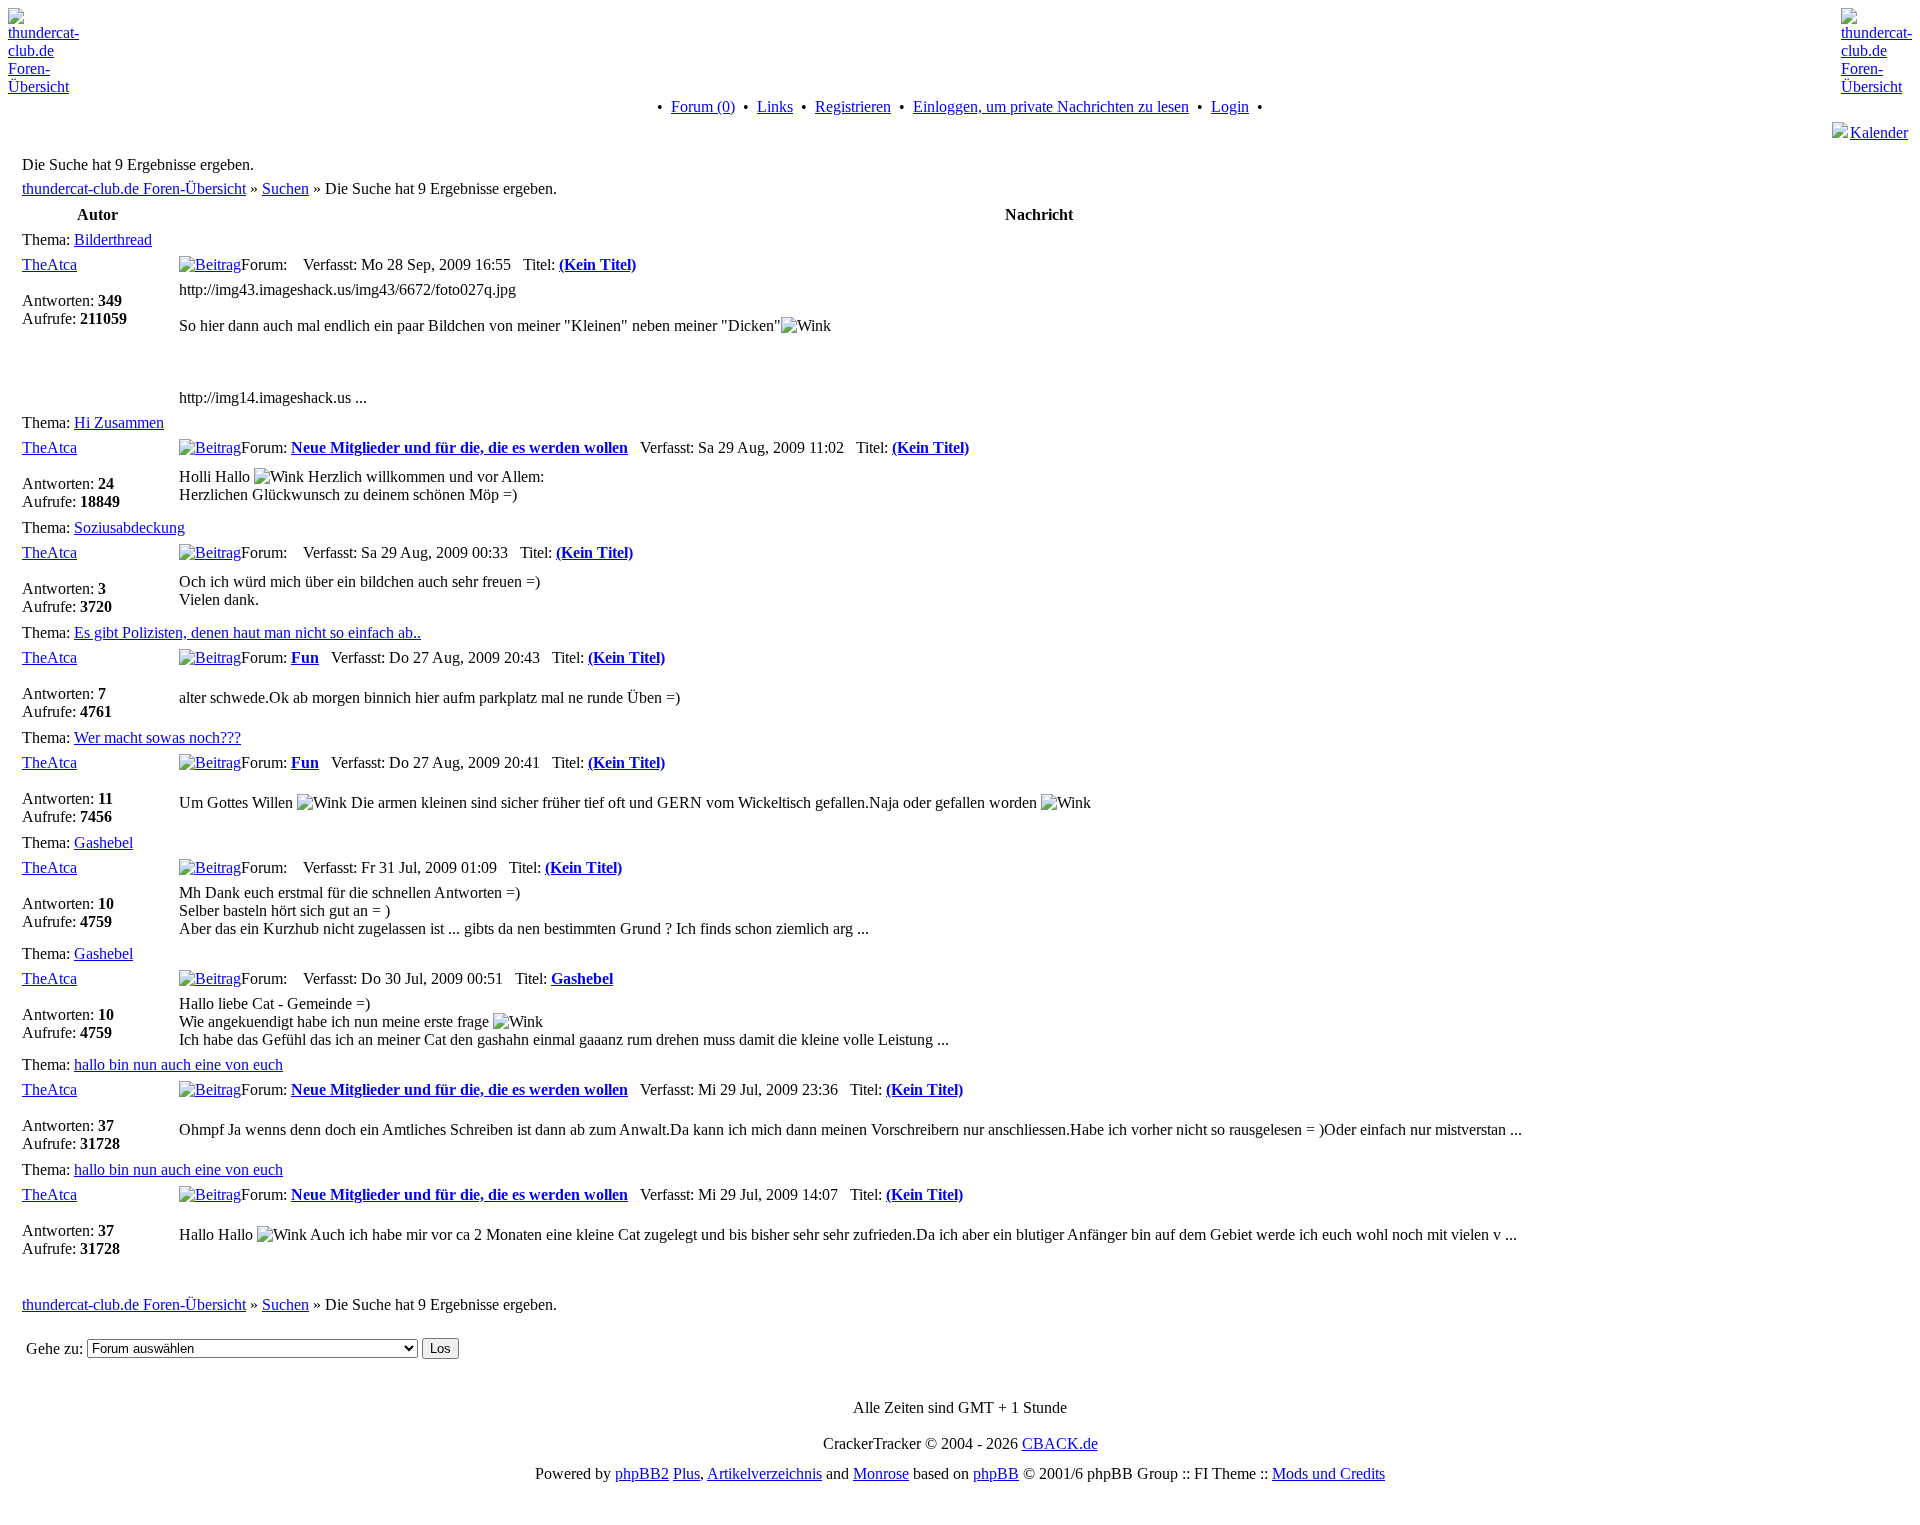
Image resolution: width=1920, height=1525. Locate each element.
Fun (305, 657)
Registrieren (853, 106)
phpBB (996, 1473)
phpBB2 (642, 1473)
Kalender (1879, 132)
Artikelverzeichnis (764, 1473)
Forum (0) (703, 106)
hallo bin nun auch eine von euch (178, 1064)
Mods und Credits (1328, 1473)
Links (775, 106)
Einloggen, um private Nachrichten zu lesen (1051, 106)
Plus (686, 1473)
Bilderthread (113, 239)
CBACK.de (1060, 1443)
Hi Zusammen (119, 422)
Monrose (881, 1473)
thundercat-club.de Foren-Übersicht (134, 188)
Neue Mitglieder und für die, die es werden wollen (459, 447)
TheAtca (49, 264)
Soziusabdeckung (129, 527)
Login (1230, 106)
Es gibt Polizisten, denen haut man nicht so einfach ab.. (247, 632)
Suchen (285, 188)
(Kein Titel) (597, 264)
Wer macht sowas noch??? (157, 737)
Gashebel (103, 842)
